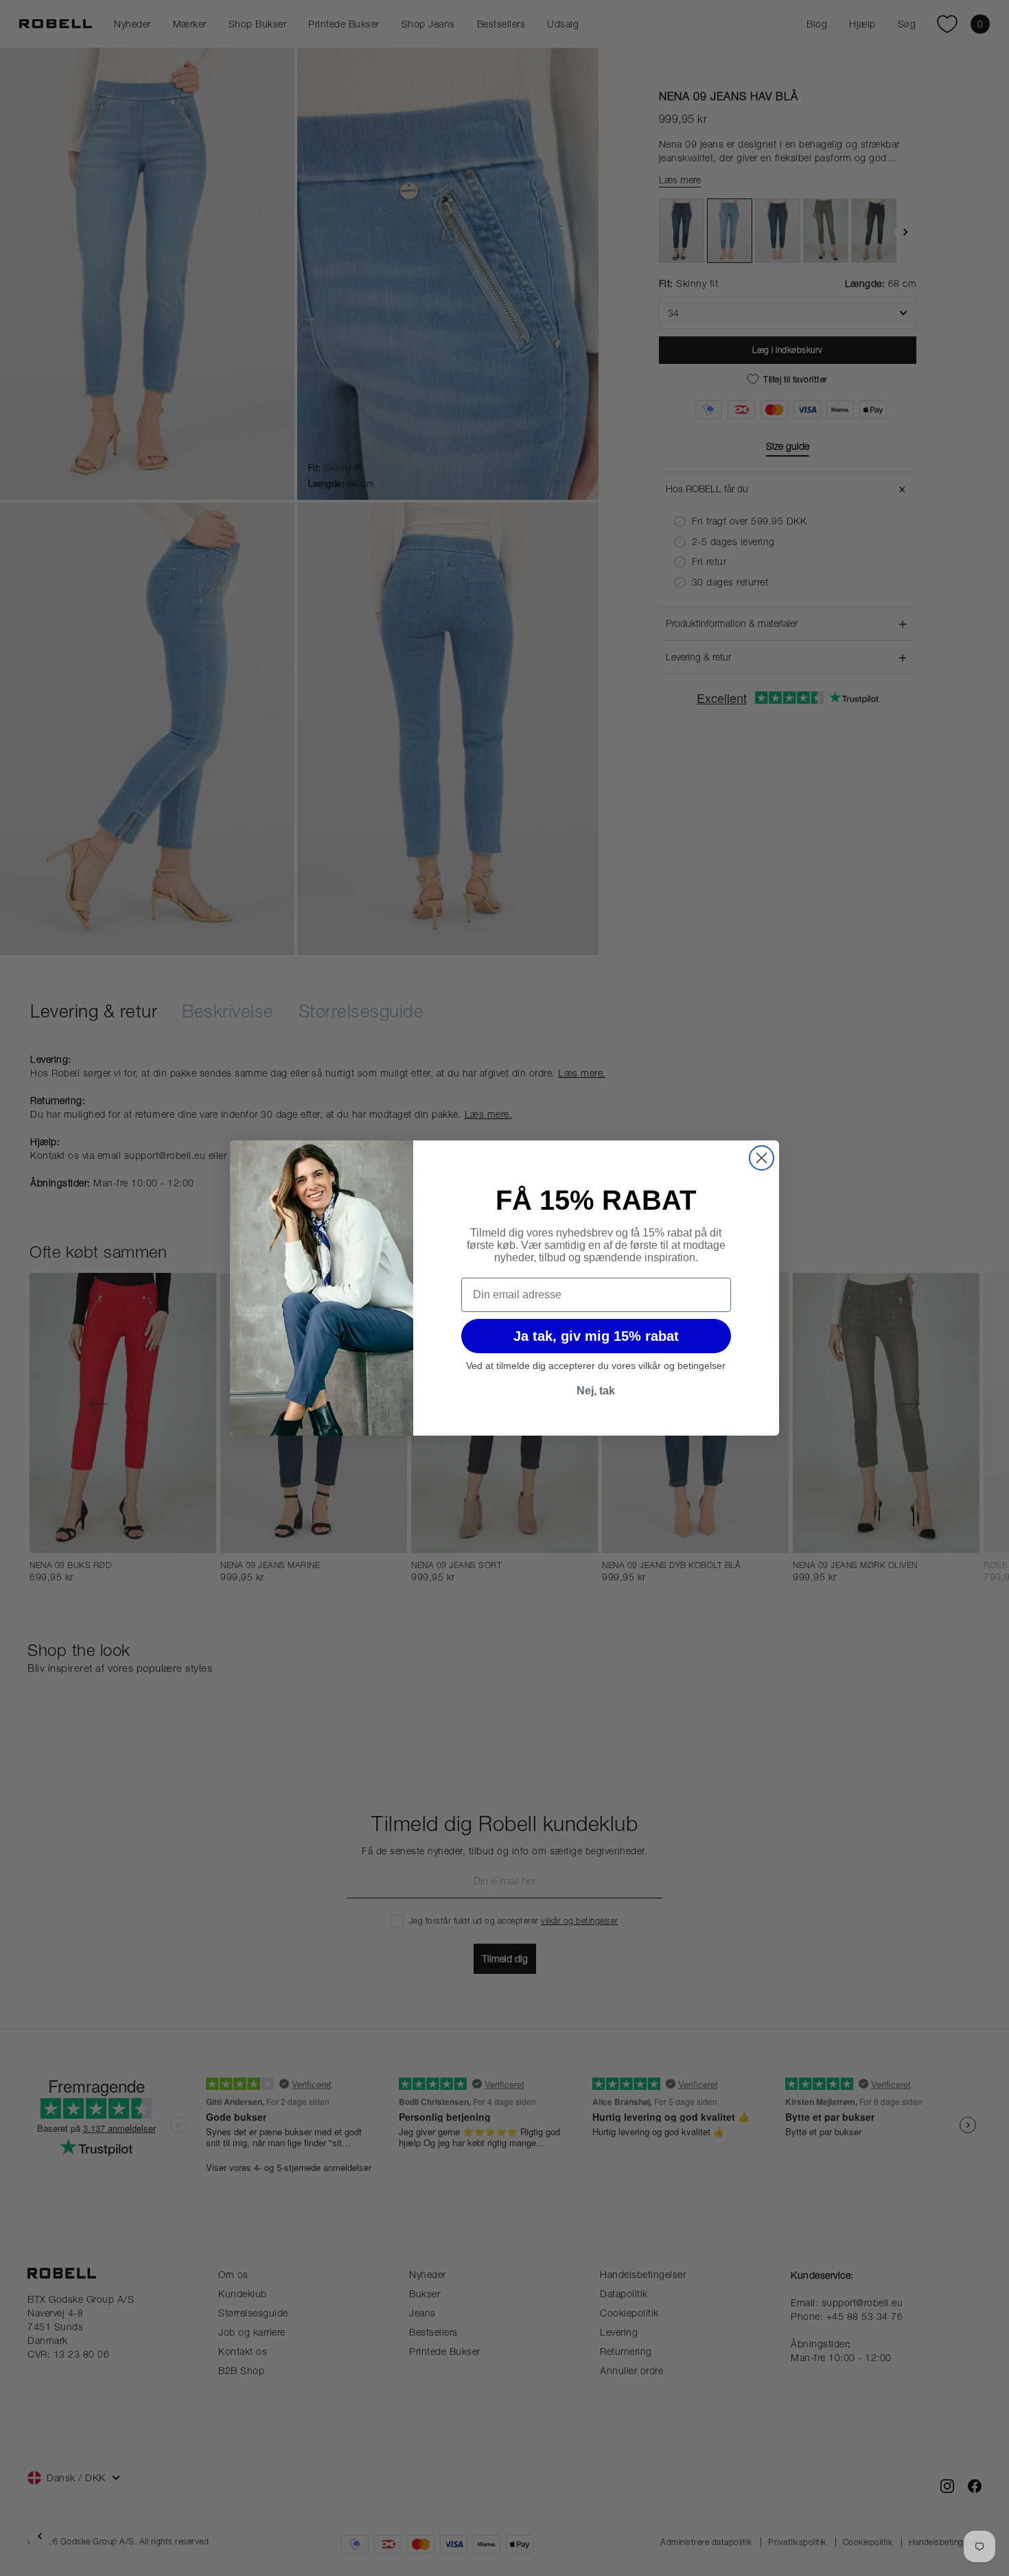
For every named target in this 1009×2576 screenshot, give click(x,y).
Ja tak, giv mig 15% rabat (596, 1336)
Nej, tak (596, 1391)
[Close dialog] (762, 1158)
